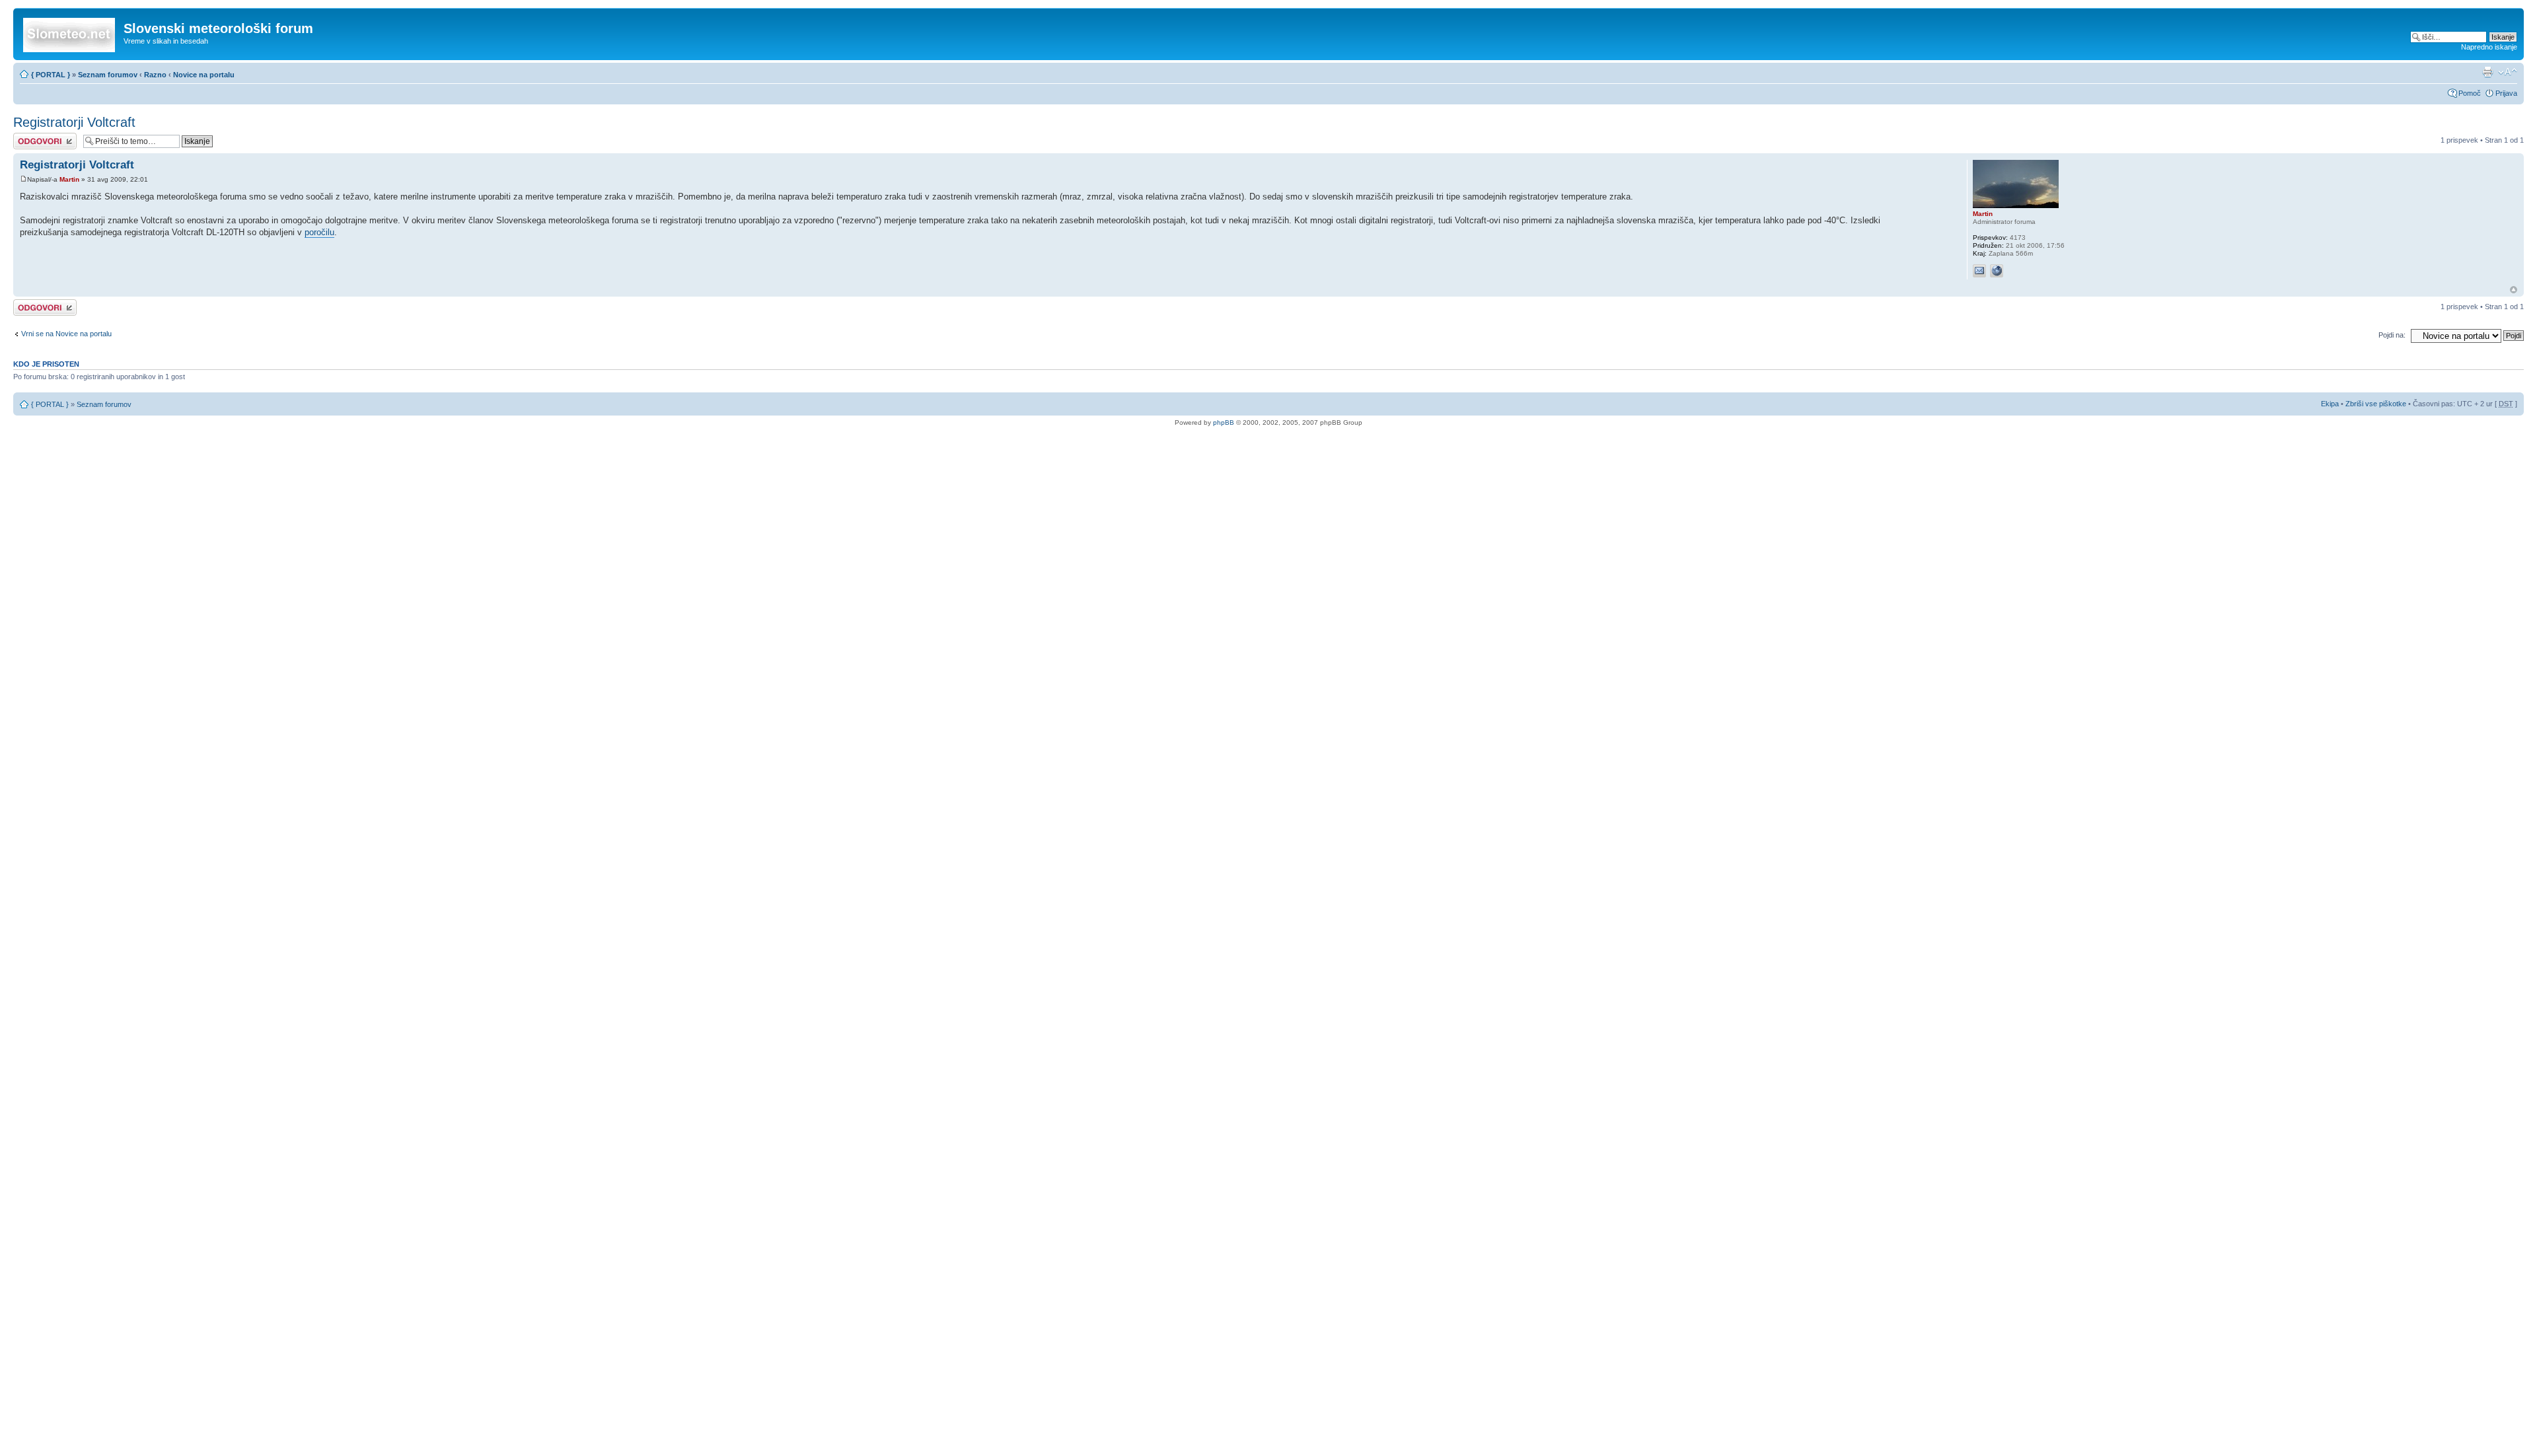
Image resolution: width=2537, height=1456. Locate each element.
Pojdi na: (2392, 335)
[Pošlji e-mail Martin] (1979, 271)
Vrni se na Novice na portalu (66, 334)
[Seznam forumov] (70, 32)
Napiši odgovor (37, 137)
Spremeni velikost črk (2508, 72)
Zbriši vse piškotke (2377, 404)
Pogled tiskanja (2487, 72)
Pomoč (2470, 93)
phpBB (1224, 422)
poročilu (319, 232)
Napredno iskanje (2489, 47)
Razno (156, 75)
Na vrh (2514, 290)
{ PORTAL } (51, 75)
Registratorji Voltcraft (74, 122)
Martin (69, 179)
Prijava (2506, 93)
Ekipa (2330, 404)
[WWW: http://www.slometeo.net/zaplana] (1997, 271)
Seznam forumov (108, 75)
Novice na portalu (204, 75)
